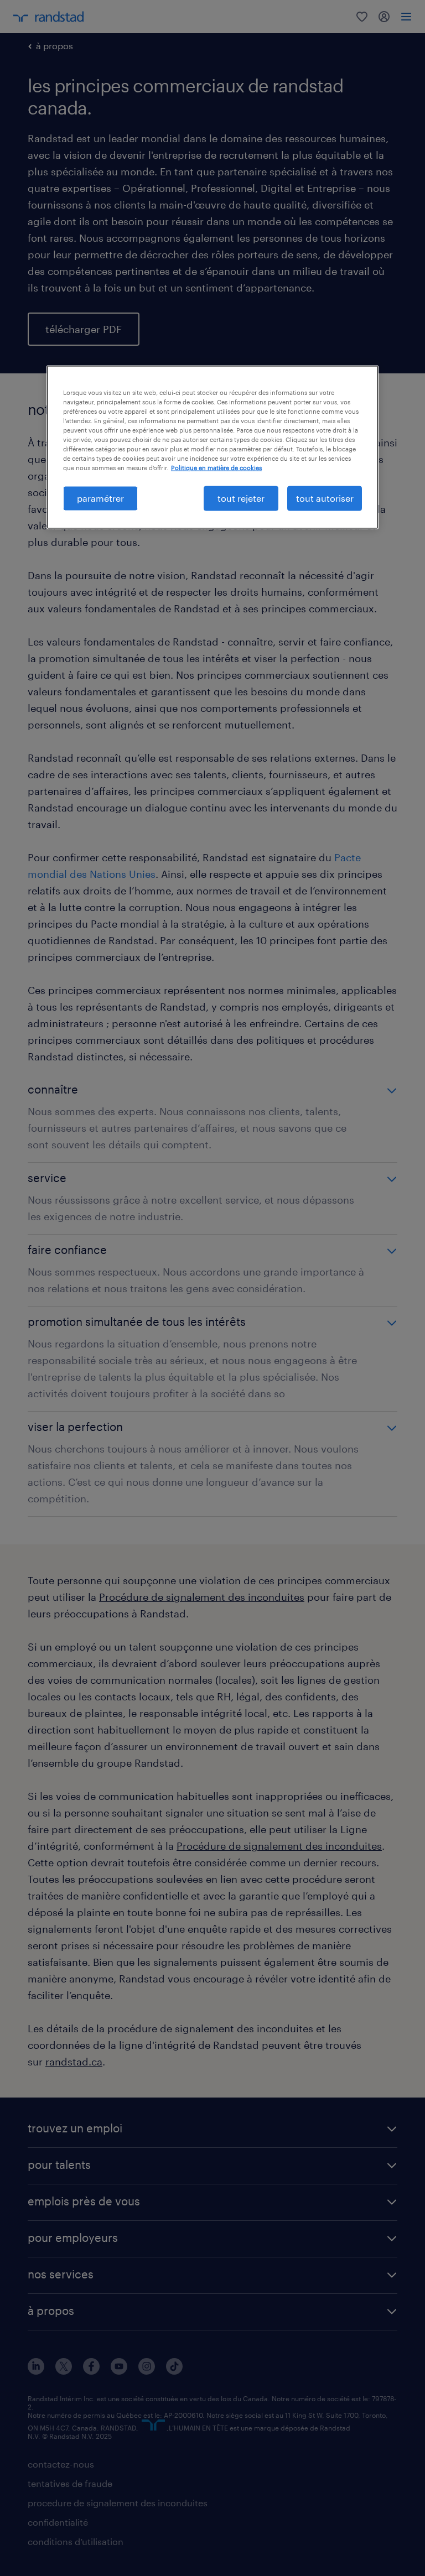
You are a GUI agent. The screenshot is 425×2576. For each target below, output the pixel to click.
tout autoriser (325, 498)
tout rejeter (241, 498)
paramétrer (100, 498)
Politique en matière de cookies (216, 468)
